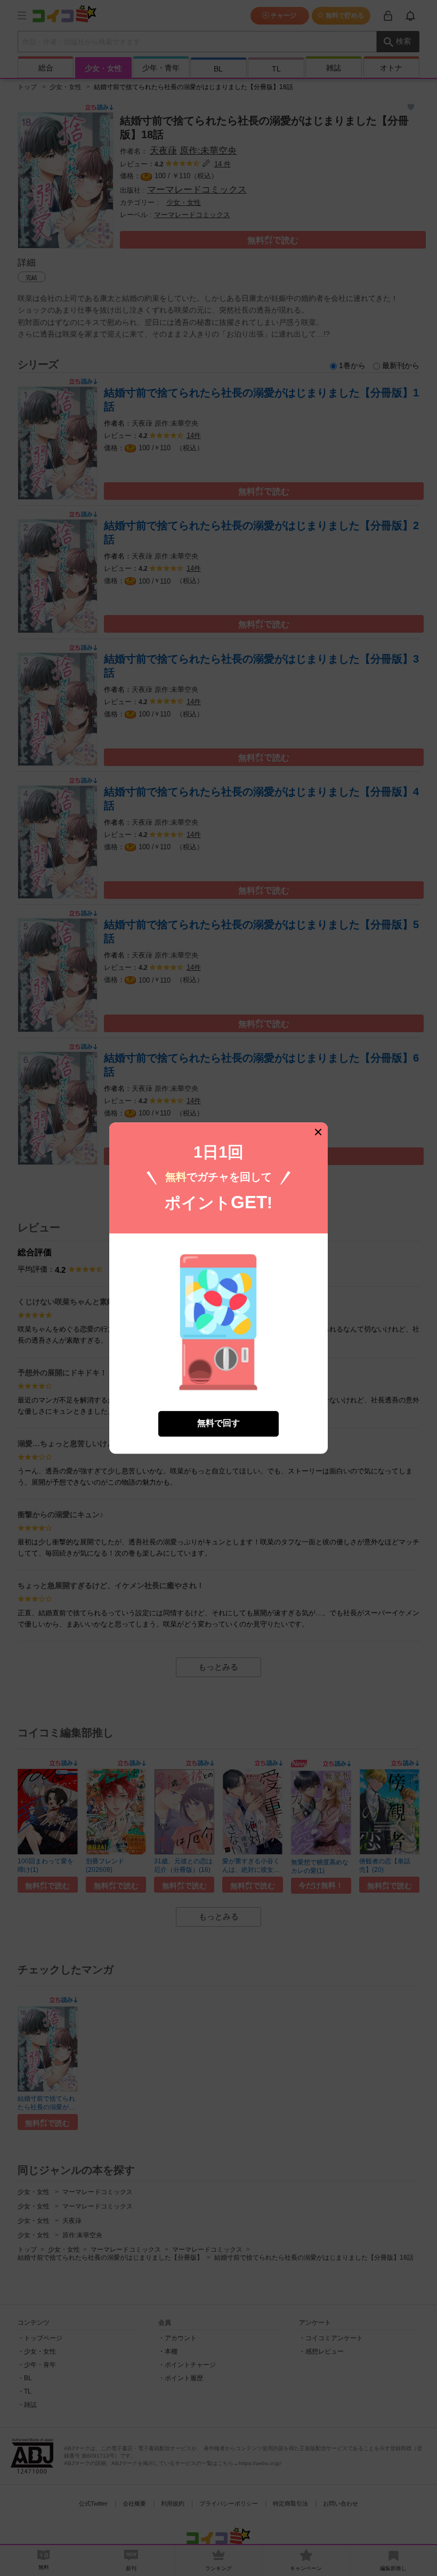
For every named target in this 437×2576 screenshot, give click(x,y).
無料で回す (218, 1423)
